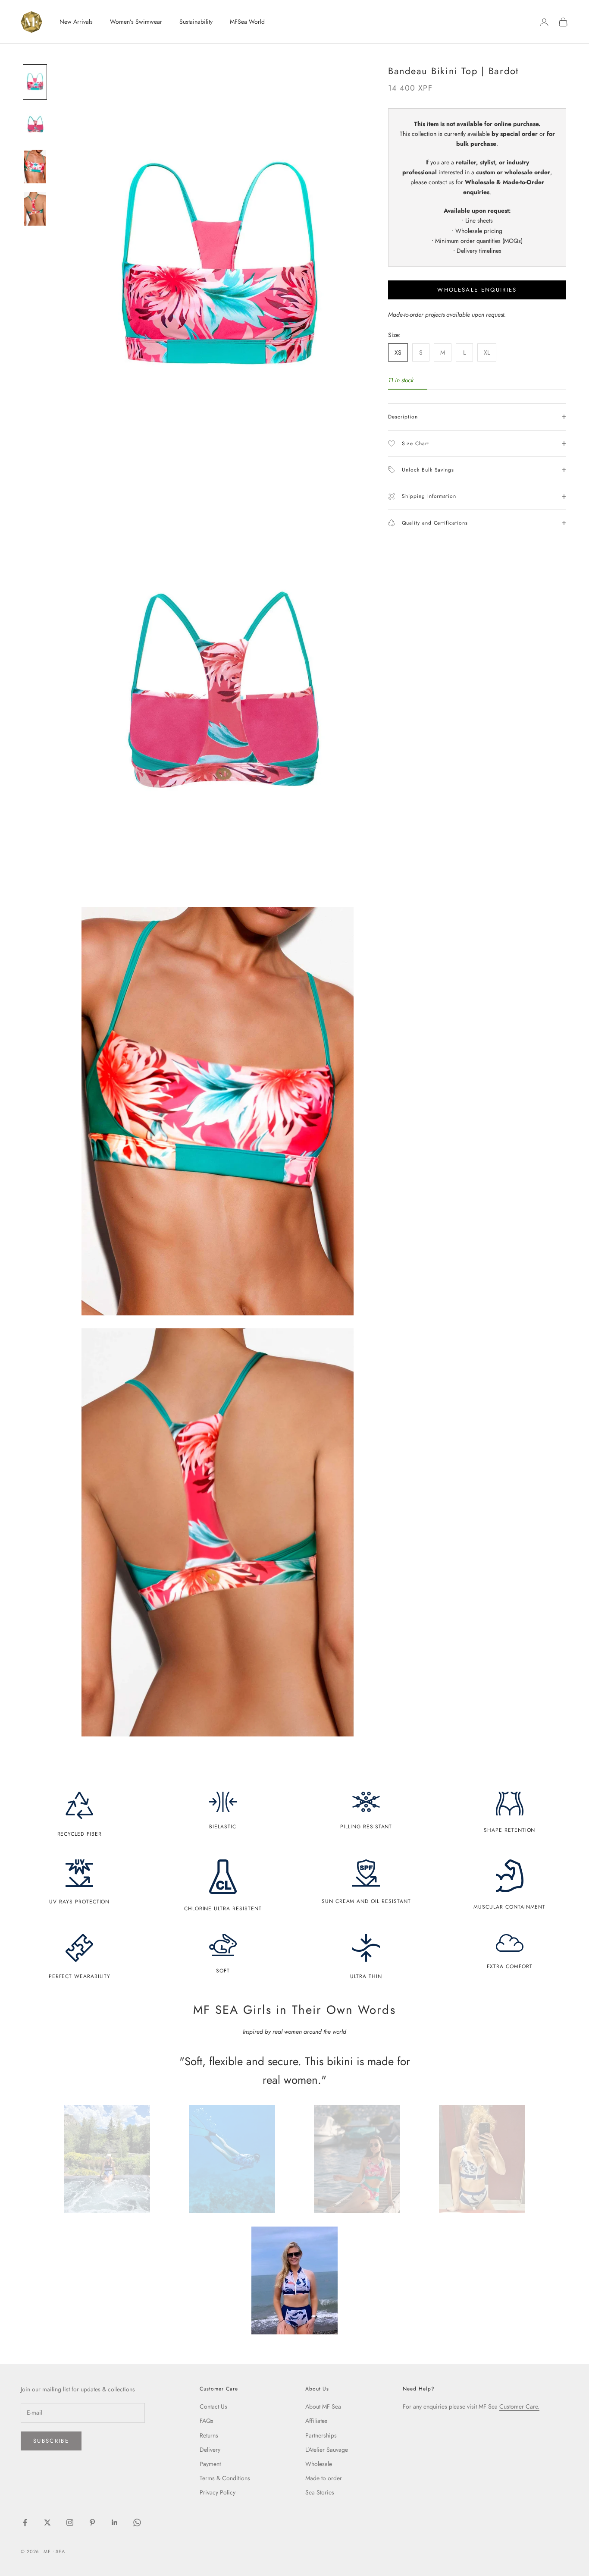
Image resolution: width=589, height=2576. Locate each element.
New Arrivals (76, 22)
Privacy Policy (218, 2492)
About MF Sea (323, 2406)
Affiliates (316, 2421)
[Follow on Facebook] (25, 2523)
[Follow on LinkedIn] (115, 2523)
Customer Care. (519, 2406)
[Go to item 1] (35, 82)
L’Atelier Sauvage (327, 2450)
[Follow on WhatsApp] (137, 2523)
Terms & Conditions (225, 2478)
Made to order (324, 2478)
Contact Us (213, 2406)
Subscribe (51, 2441)
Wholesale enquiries (477, 290)
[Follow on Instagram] (70, 2523)
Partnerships (321, 2435)
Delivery (210, 2450)
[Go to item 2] (35, 124)
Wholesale (319, 2464)
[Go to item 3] (35, 167)
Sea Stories (320, 2492)
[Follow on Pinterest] (92, 2523)
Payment (210, 2464)
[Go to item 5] (294, 2280)
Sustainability (196, 22)
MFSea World (247, 22)
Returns (209, 2435)
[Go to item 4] (35, 209)
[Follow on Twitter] (47, 2523)
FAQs (207, 2421)
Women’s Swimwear (136, 22)
